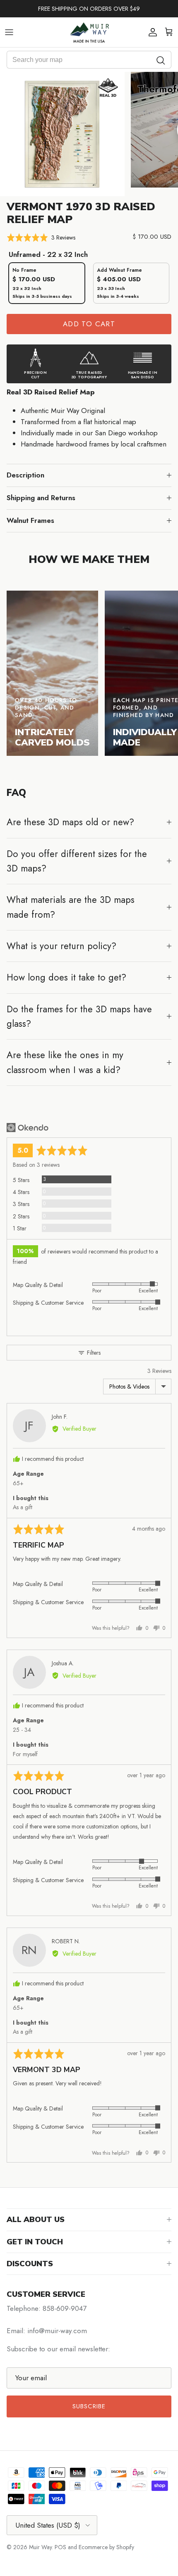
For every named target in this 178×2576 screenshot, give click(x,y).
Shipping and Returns (41, 498)
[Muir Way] (89, 32)
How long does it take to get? (66, 977)
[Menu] (9, 32)
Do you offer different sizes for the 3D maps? (77, 861)
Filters (93, 1353)
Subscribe (89, 2406)
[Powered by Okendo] (28, 1128)
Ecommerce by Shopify (106, 2547)
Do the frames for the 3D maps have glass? (79, 1016)
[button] (41, 238)
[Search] (161, 60)
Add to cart (89, 324)
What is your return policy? (61, 946)
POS (60, 2547)
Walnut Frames (30, 520)
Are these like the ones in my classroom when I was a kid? (65, 1062)
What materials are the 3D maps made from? (71, 907)
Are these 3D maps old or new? (70, 822)
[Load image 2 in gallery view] (62, 134)
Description (25, 475)
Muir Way (40, 2547)
